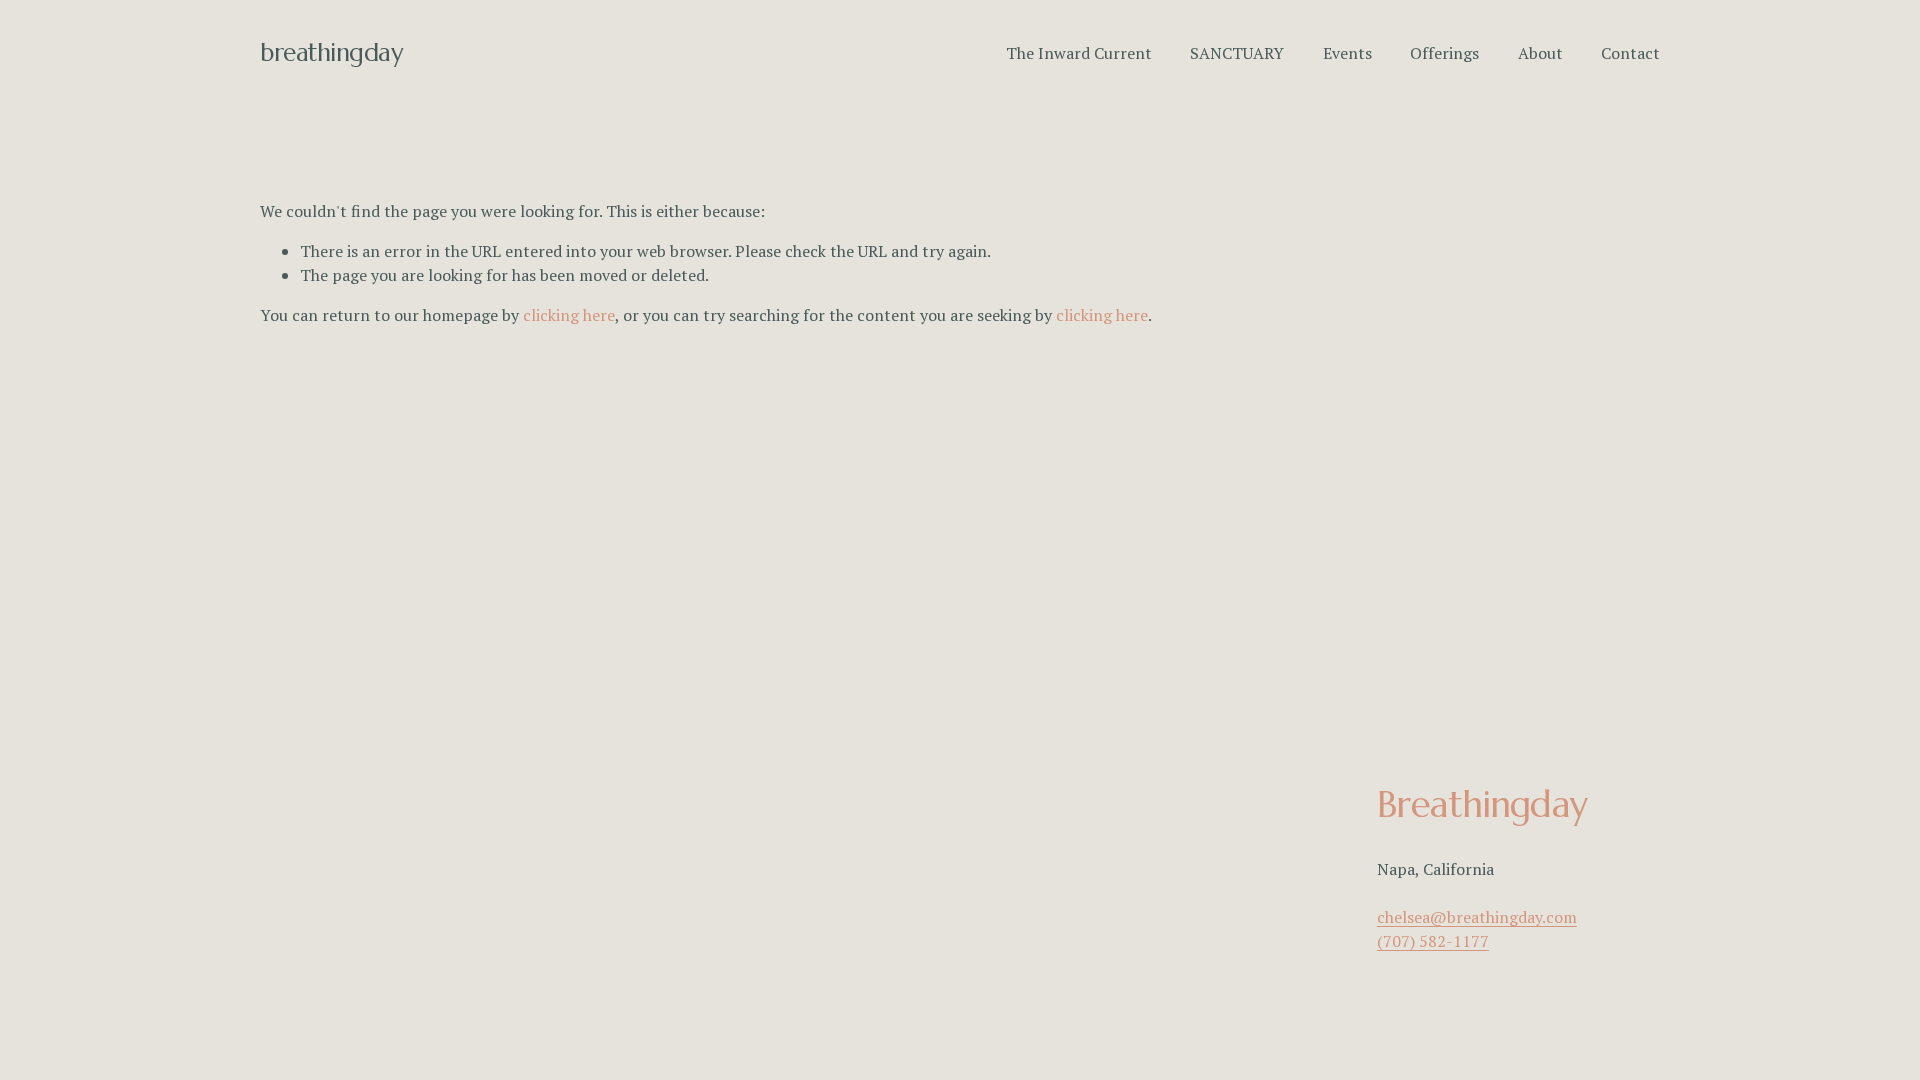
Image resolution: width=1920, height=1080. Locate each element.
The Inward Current (1079, 53)
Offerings (1444, 53)
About (1540, 53)
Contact (1630, 53)
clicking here (569, 315)
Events (1347, 53)
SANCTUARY (1237, 53)
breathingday (331, 52)
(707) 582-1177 (1433, 941)
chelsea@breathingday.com (1477, 917)
